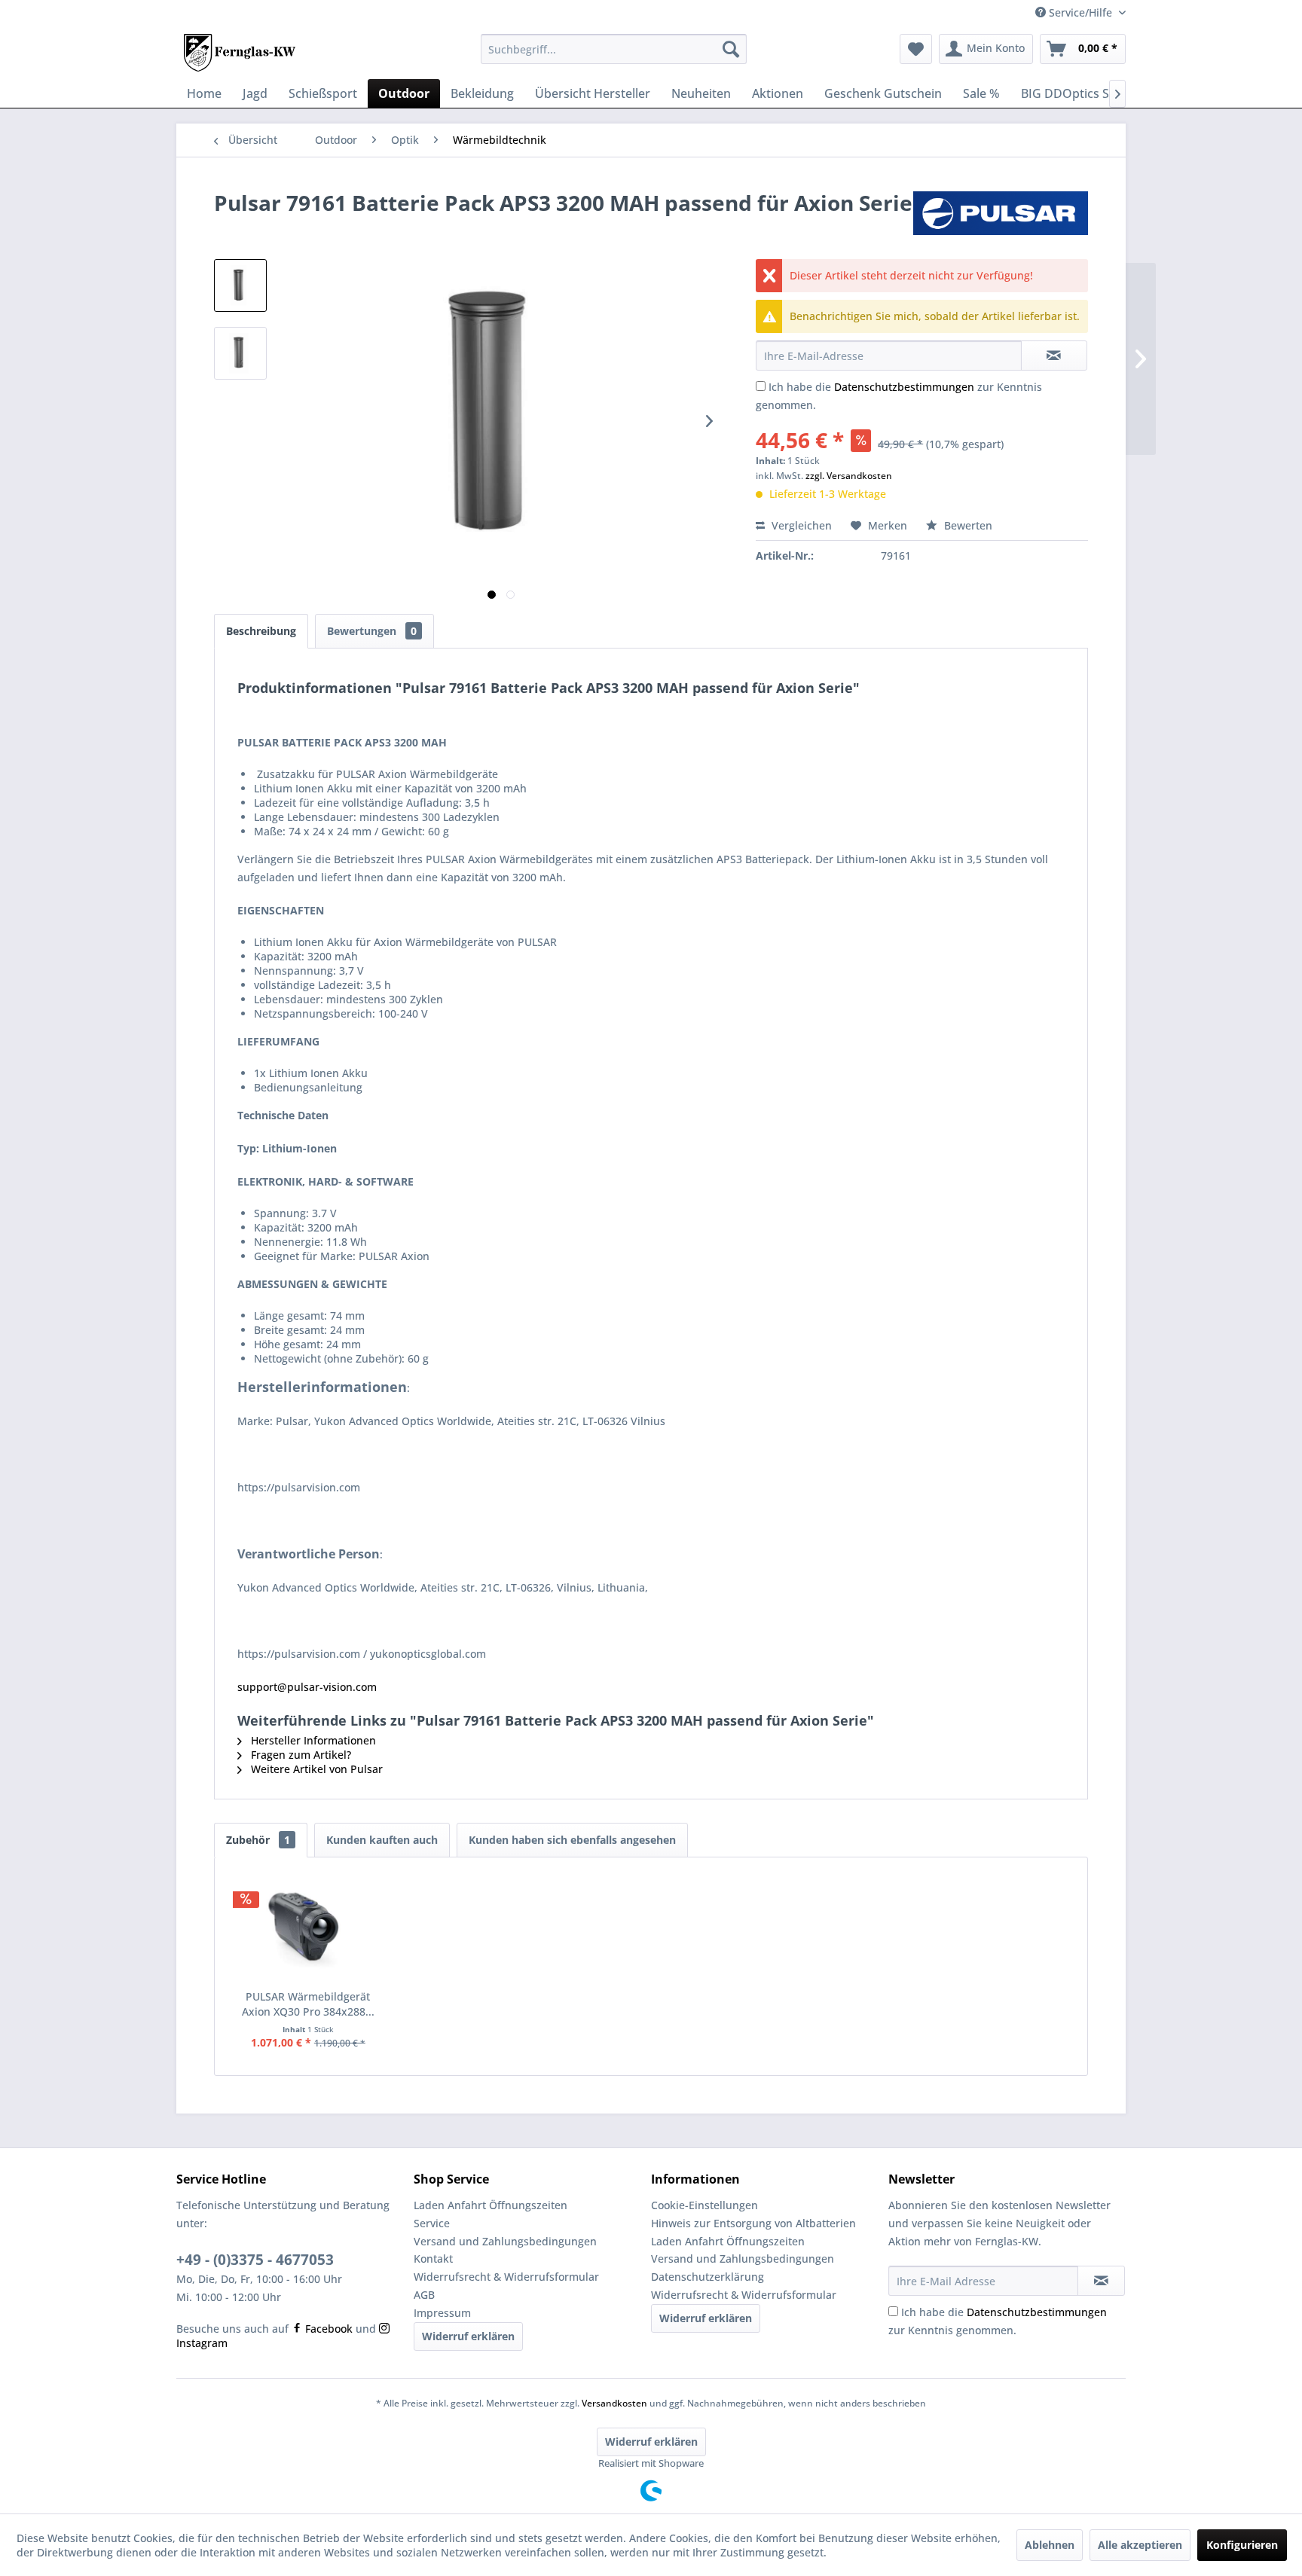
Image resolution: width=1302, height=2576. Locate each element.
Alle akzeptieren (1140, 2545)
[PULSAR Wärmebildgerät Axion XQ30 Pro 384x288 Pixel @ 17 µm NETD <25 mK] (308, 1929)
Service (432, 2223)
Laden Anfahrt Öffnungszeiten (491, 2205)
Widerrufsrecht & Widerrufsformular (506, 2277)
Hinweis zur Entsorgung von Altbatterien (753, 2223)
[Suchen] (731, 49)
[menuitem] (614, 49)
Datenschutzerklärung (708, 2277)
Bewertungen (372, 631)
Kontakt (433, 2259)
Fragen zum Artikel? (300, 1755)
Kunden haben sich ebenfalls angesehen (572, 1840)
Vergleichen (800, 525)
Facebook (327, 2329)
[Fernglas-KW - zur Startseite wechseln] (240, 53)
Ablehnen (1050, 2545)
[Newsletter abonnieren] (1101, 2281)
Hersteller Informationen (312, 1740)
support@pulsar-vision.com (307, 1687)
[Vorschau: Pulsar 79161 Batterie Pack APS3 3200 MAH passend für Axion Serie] (240, 285)
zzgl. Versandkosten (849, 476)
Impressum (442, 2313)
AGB (424, 2295)
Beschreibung (261, 631)
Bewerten (967, 525)
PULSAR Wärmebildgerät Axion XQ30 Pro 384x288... (308, 2004)
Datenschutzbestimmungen (904, 387)
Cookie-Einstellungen (704, 2205)
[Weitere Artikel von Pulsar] (1001, 218)
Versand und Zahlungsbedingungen (505, 2241)
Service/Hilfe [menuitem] (1080, 12)
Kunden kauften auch (382, 1840)
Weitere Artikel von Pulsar (315, 1769)
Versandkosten (614, 2403)
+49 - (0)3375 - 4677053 (255, 2260)
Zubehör (258, 1840)
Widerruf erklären (468, 2336)
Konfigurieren (1242, 2545)
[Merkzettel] (916, 49)
